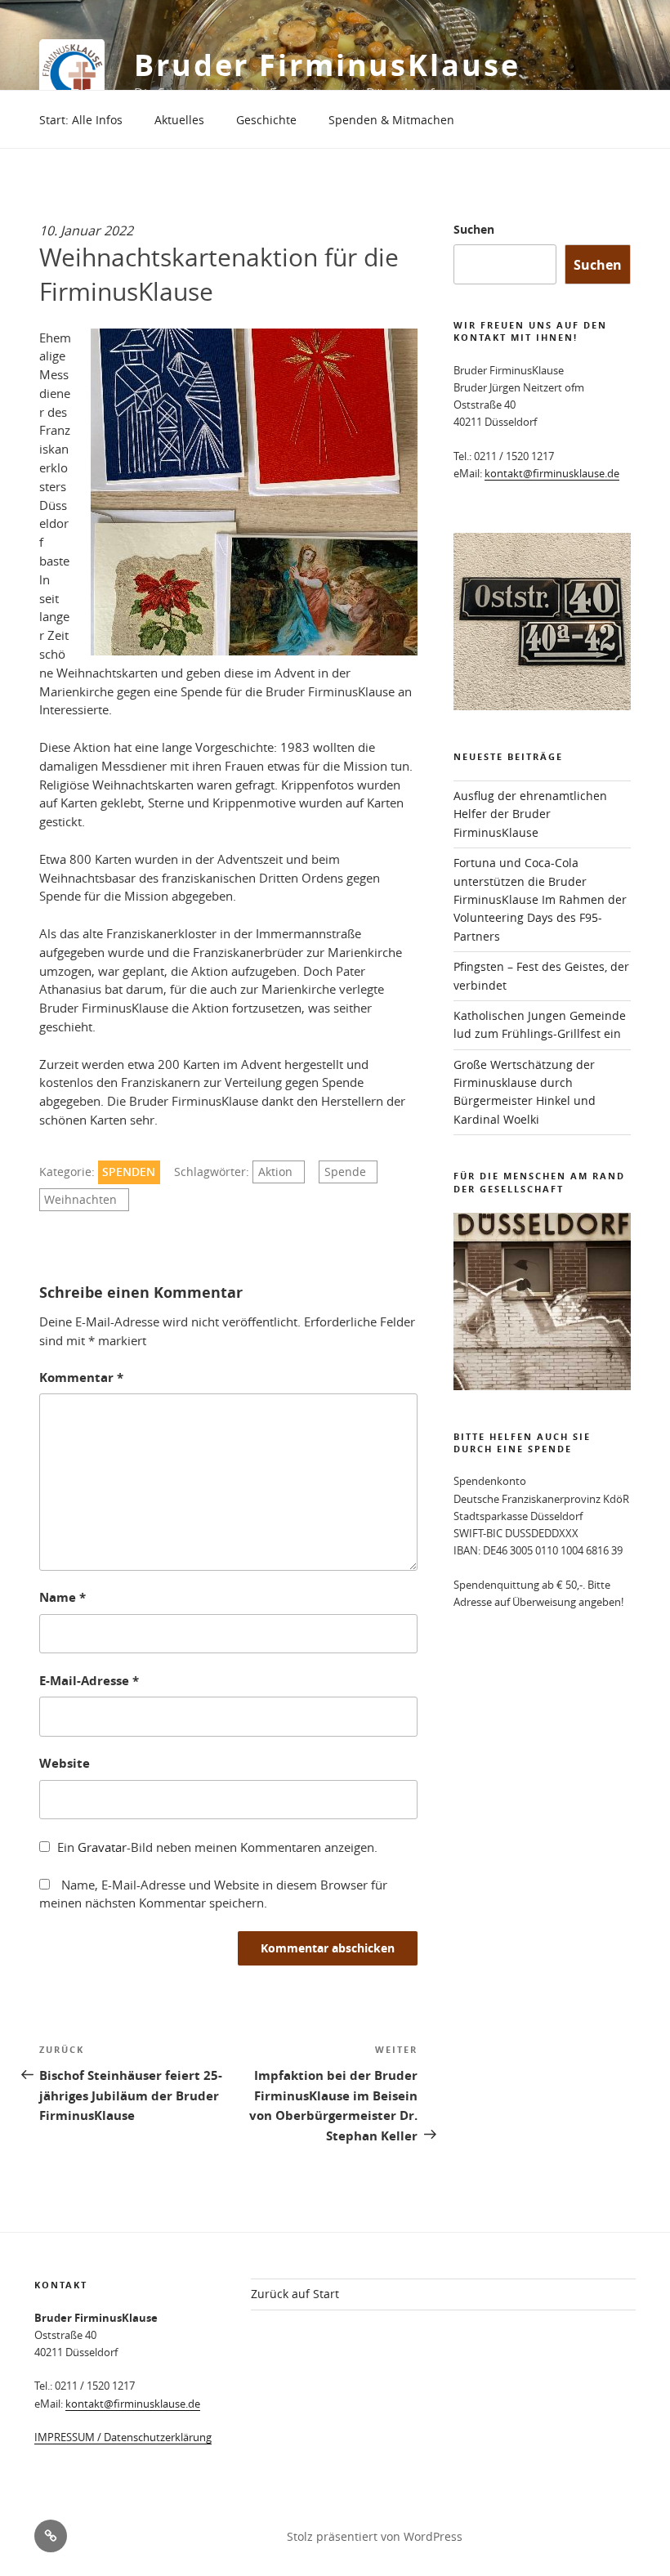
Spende (345, 1172)
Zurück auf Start (295, 2294)
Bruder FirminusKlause (327, 65)
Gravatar (102, 1847)
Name (63, 1597)
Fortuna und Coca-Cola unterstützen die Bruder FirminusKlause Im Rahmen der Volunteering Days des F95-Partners (540, 899)
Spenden (129, 1172)
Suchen (474, 229)
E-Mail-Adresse (89, 1681)
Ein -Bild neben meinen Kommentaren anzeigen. (217, 1847)
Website (65, 1763)
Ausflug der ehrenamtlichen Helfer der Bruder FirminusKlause (530, 814)
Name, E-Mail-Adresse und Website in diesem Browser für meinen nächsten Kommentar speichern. (213, 1894)
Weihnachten (80, 1200)
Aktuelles (179, 120)
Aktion (275, 1172)
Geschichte (266, 120)
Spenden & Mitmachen (391, 120)
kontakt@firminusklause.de (552, 473)
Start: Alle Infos (81, 120)
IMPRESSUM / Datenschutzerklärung (123, 2437)
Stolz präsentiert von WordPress (375, 2536)
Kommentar (81, 1377)
